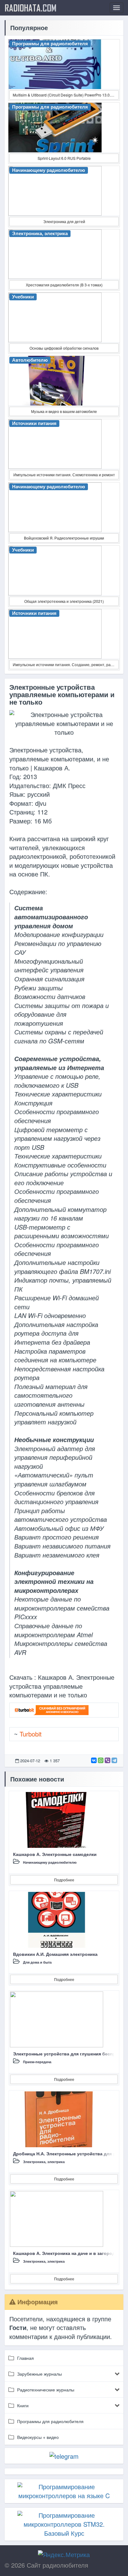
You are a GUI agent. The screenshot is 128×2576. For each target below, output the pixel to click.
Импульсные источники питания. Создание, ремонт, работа (66, 664)
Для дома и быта (37, 1962)
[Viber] (107, 1760)
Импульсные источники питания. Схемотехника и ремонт (64, 475)
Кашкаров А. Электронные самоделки (55, 1854)
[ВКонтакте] (94, 1760)
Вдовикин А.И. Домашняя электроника (55, 1954)
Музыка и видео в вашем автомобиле (64, 411)
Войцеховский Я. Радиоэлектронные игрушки (64, 538)
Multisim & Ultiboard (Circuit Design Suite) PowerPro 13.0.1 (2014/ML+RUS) (66, 95)
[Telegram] (114, 1760)
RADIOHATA (31, 8)
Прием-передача (37, 2062)
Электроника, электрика (44, 2162)
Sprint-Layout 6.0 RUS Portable (64, 158)
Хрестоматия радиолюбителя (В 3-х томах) (64, 285)
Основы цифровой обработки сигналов (64, 348)
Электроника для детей (64, 221)
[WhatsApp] (101, 1760)
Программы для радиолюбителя (50, 2421)
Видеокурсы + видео (38, 2437)
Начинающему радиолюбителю (50, 1862)
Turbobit (31, 1734)
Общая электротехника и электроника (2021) (64, 601)
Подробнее (64, 1880)
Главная (25, 2358)
